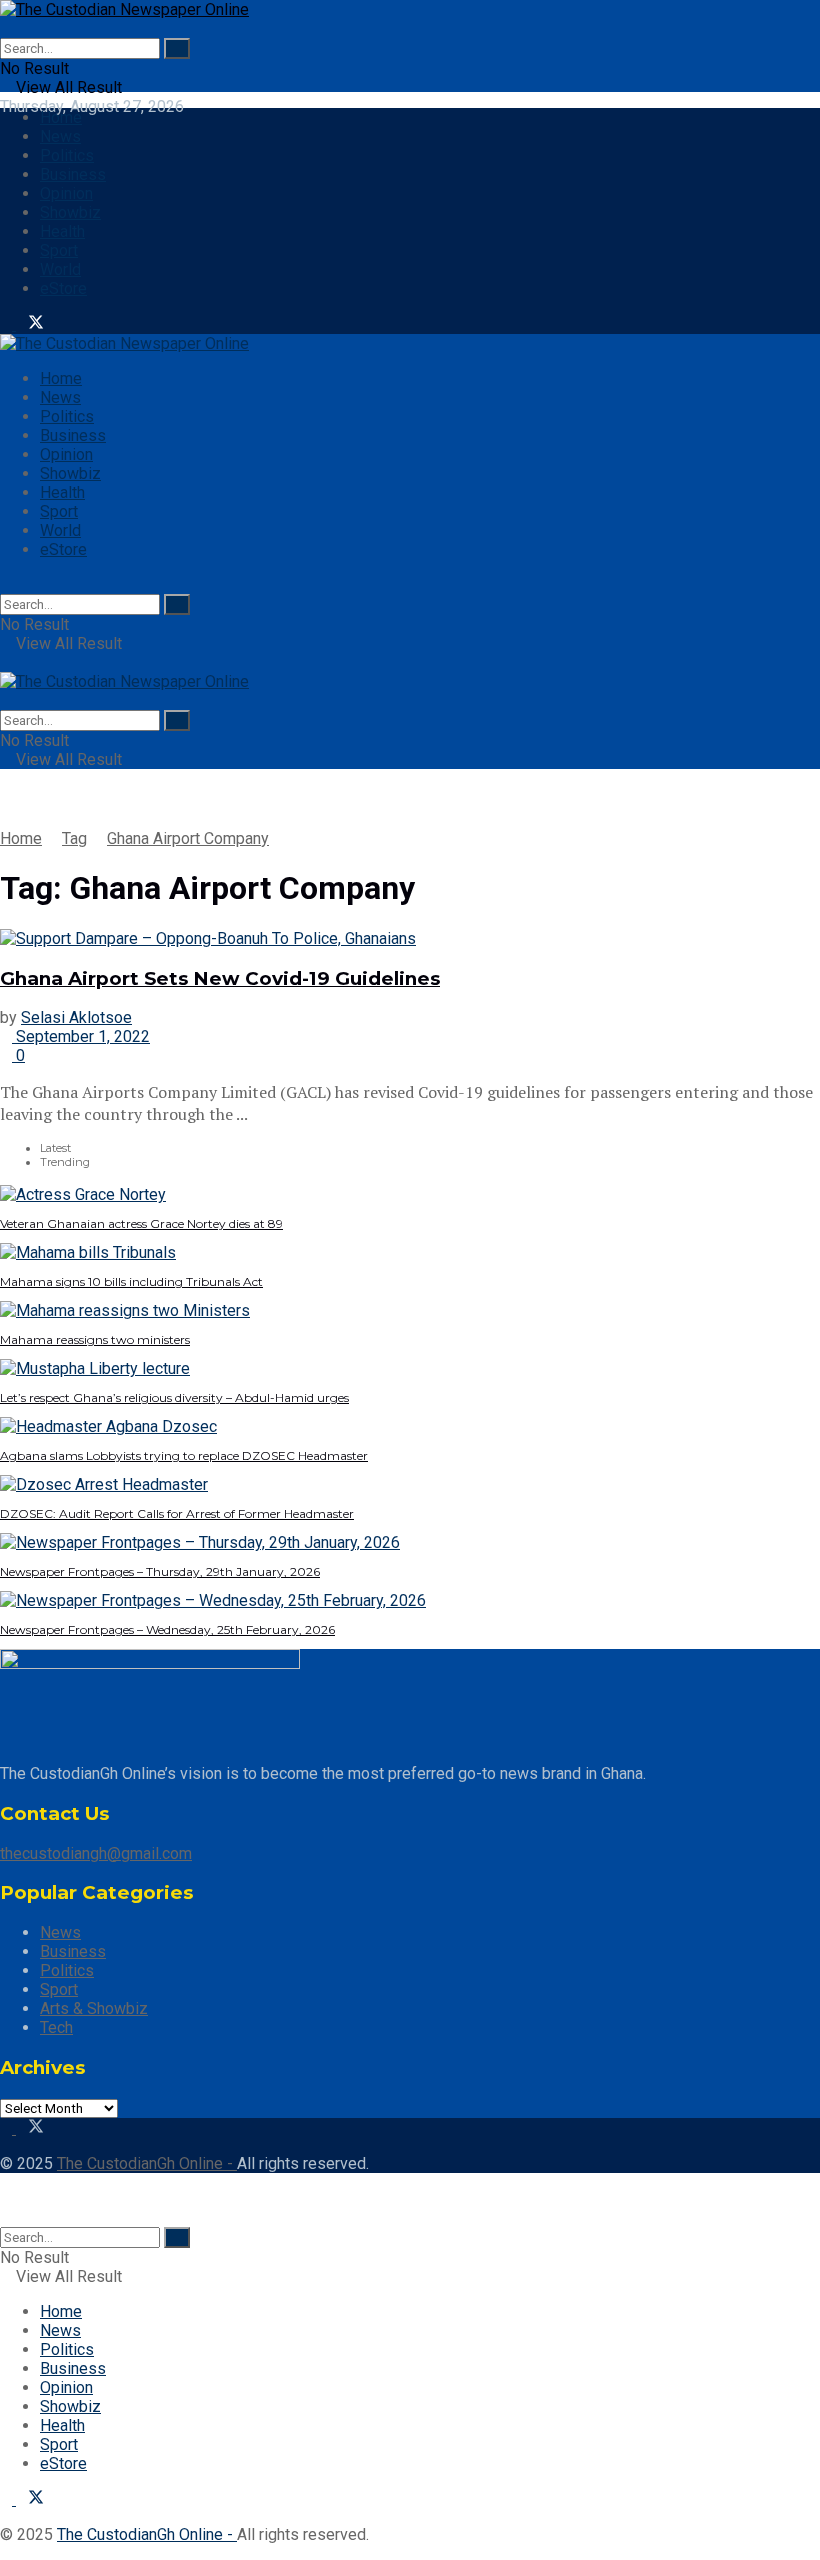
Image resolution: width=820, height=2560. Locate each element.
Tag (74, 838)
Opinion (66, 193)
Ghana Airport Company (188, 838)
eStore (63, 288)
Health (62, 231)
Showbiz (70, 212)
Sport (59, 250)
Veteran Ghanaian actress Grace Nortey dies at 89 (141, 1223)
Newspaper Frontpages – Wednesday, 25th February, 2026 (167, 1629)
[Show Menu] (6, 662)
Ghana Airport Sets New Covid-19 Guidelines (220, 978)
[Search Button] (177, 48)
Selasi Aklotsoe (76, 1017)
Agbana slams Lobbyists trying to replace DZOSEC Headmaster (184, 1455)
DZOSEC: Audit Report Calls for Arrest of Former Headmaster (177, 1513)
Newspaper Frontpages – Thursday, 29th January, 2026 (160, 1571)
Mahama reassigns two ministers (95, 1339)
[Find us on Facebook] (8, 324)
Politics (67, 155)
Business (73, 174)
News (60, 136)
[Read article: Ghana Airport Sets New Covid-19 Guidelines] (410, 938)
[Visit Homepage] (124, 9)
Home (61, 117)
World (60, 269)
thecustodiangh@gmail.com (96, 1853)
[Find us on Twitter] (30, 324)
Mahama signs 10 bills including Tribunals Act (131, 1281)
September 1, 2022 (81, 1036)
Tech (56, 2027)
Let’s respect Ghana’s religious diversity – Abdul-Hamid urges (174, 1397)
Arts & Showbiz (94, 2008)
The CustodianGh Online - (147, 2163)
